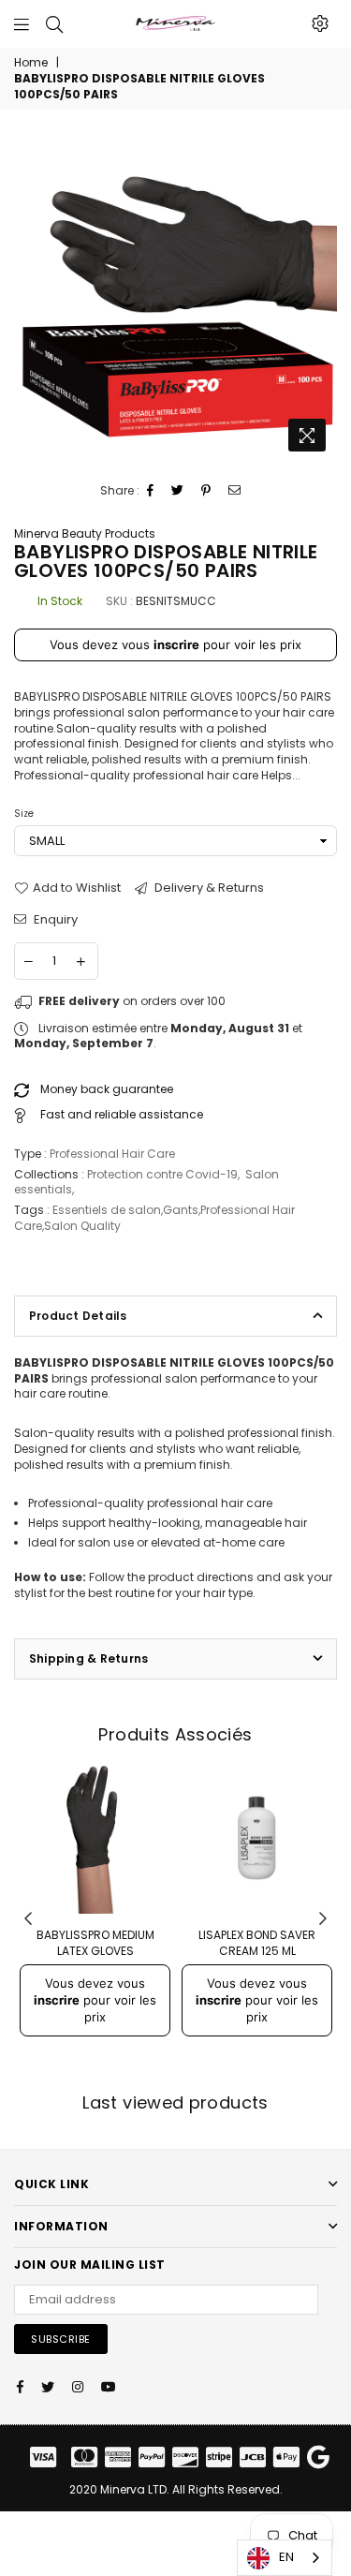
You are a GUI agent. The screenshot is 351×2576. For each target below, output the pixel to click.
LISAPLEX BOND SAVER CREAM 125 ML (257, 1943)
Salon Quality (82, 1226)
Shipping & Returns (88, 1658)
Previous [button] (28, 1919)
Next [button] (323, 1919)
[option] (175, 299)
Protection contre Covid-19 (162, 1174)
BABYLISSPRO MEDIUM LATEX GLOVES (95, 1943)
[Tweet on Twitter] (178, 491)
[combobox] (285, 2558)
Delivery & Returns (208, 888)
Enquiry (54, 920)
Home (31, 63)
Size (24, 814)
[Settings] (320, 23)
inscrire (176, 644)
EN (286, 2557)
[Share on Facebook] (151, 491)
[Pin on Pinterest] (206, 491)
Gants (181, 1210)
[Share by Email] (235, 491)
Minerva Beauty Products (85, 533)
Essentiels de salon (107, 1210)
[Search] (54, 23)
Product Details (78, 1316)
